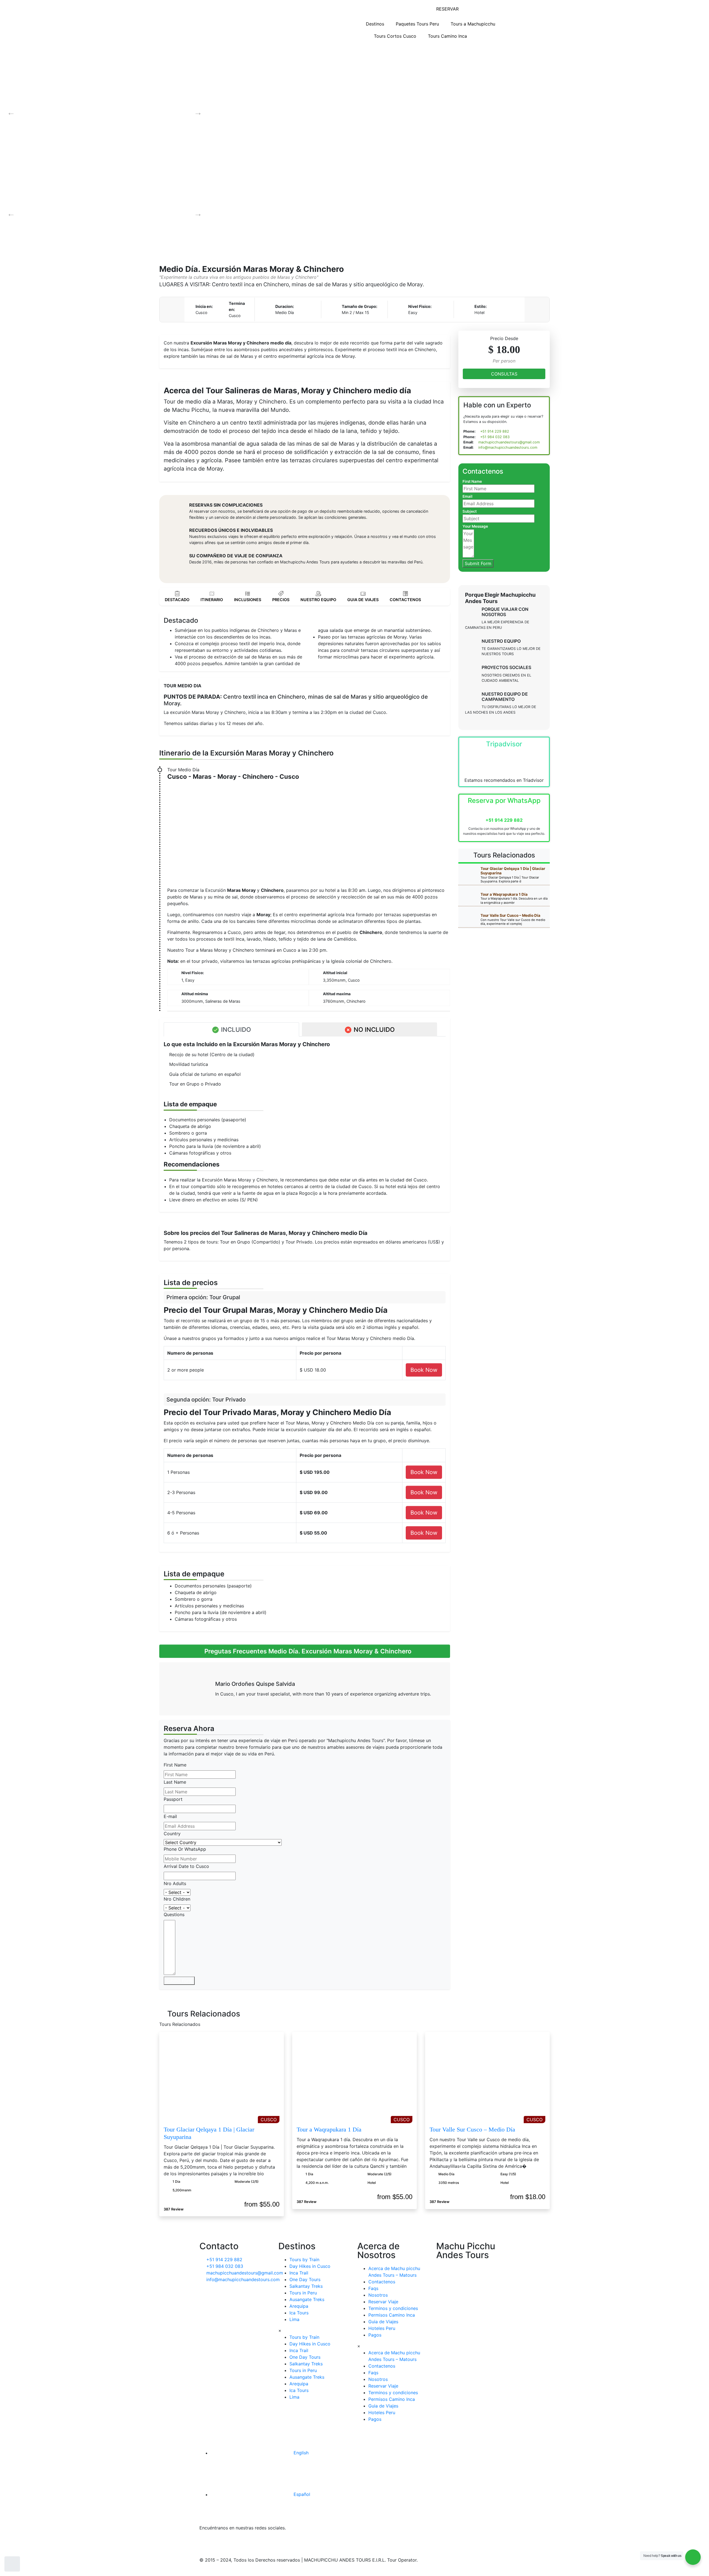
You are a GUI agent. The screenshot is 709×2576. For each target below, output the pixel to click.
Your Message (475, 526)
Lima (294, 2319)
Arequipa (299, 2306)
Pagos (375, 2335)
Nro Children (177, 1899)
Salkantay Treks (306, 2286)
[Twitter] (222, 2542)
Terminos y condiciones (393, 2308)
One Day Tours (305, 2279)
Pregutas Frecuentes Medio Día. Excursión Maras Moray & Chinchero (307, 1651)
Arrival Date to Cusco (186, 1866)
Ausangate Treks (307, 2299)
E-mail (170, 1816)
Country (172, 1834)
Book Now (424, 1370)
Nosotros (378, 2295)
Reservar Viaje (383, 2302)
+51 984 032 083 (494, 437)
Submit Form (179, 1981)
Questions (174, 1914)
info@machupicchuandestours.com (507, 447)
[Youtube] (298, 2542)
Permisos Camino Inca (392, 2315)
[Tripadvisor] (267, 2542)
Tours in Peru (303, 2293)
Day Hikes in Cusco (310, 2266)
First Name (175, 1765)
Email (467, 496)
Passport (173, 1799)
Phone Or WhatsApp (185, 1849)
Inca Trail (299, 2273)
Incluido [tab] (235, 1029)
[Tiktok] (237, 2542)
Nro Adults (175, 1883)
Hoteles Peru (382, 2328)
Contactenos (382, 2282)
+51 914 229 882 (494, 431)
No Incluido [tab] (373, 1029)
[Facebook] (206, 2542)
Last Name (175, 1782)
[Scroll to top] (12, 2564)
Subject (470, 511)
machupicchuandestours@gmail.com (508, 442)
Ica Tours (299, 2313)
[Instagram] (252, 2542)
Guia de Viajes (383, 2322)
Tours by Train (304, 2260)
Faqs (373, 2288)
